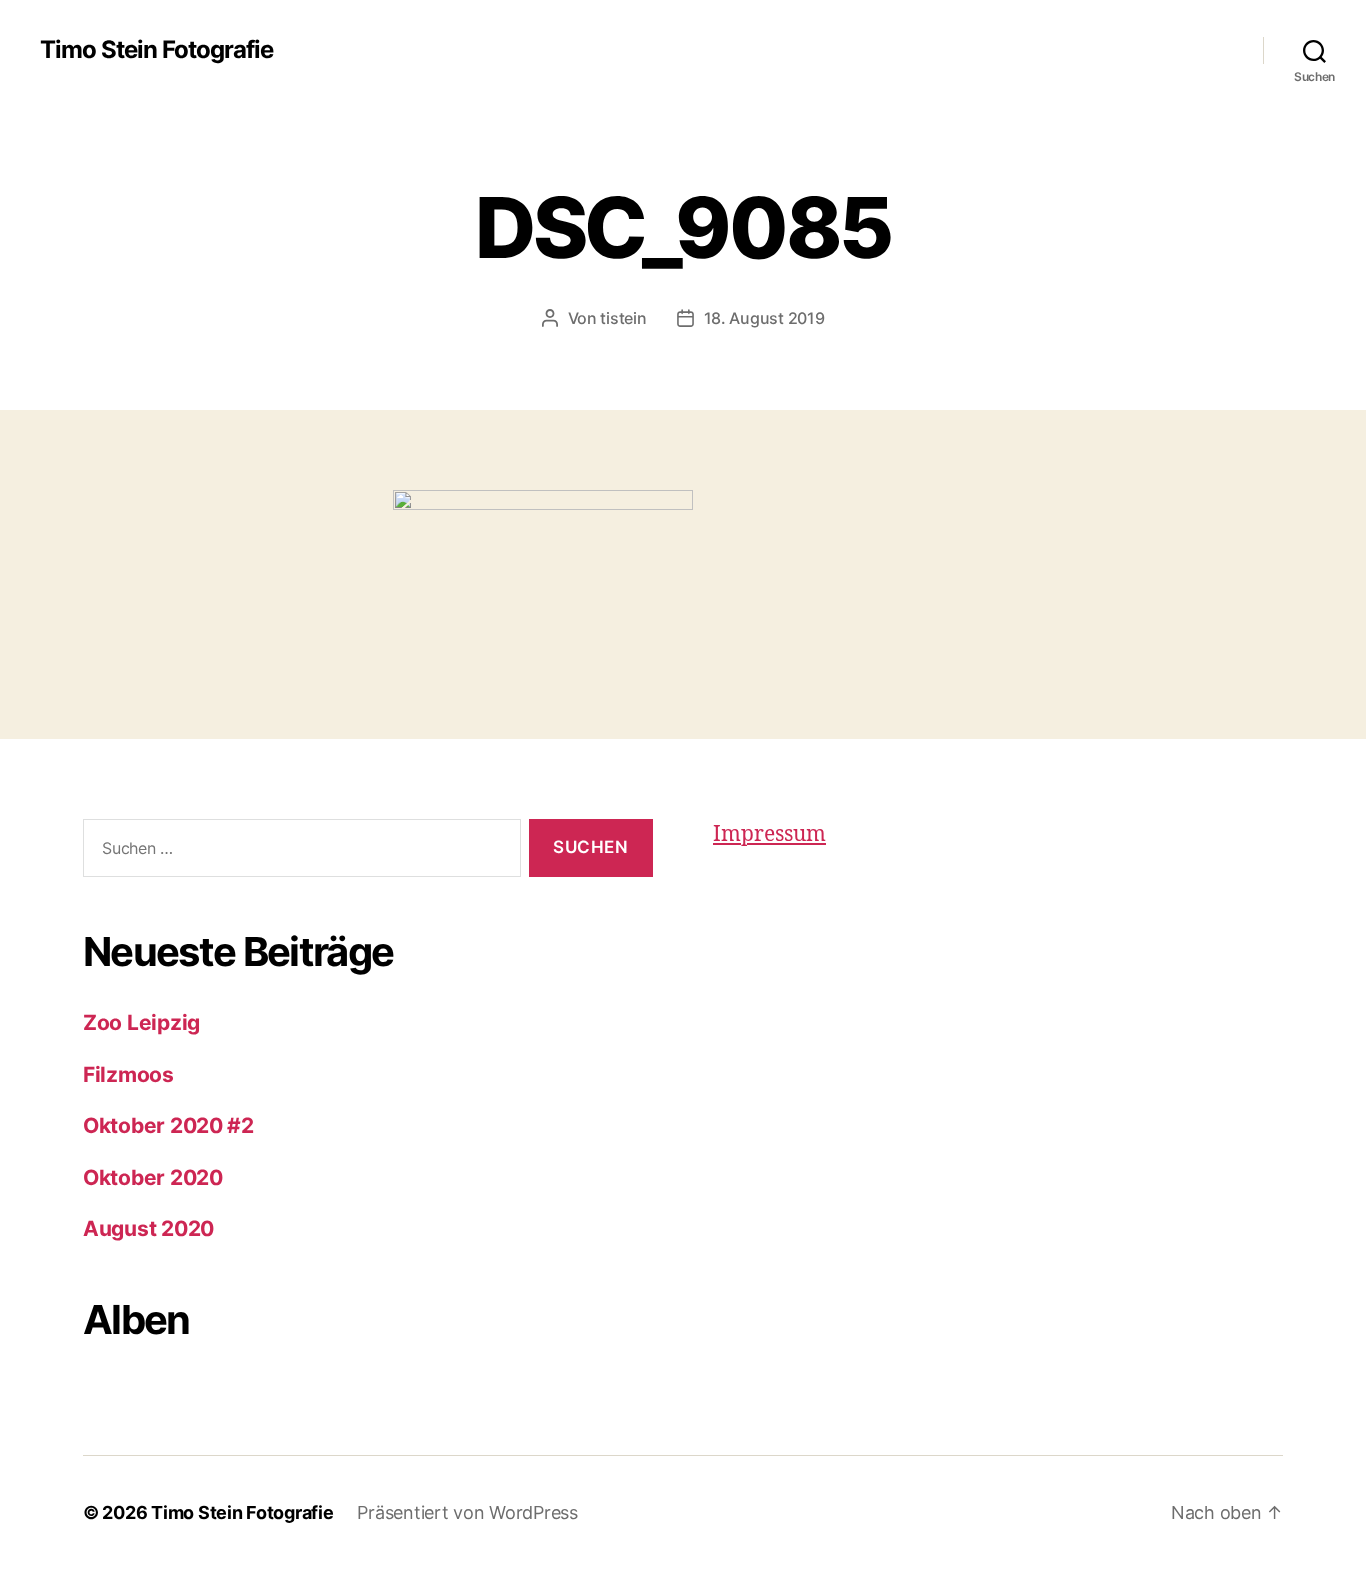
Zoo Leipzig (141, 1022)
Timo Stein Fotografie (156, 50)
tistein (623, 318)
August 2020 (148, 1228)
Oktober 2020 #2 (168, 1125)
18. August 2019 (764, 318)
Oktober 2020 (153, 1177)
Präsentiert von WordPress (467, 1512)
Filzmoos (128, 1074)
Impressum (769, 834)
